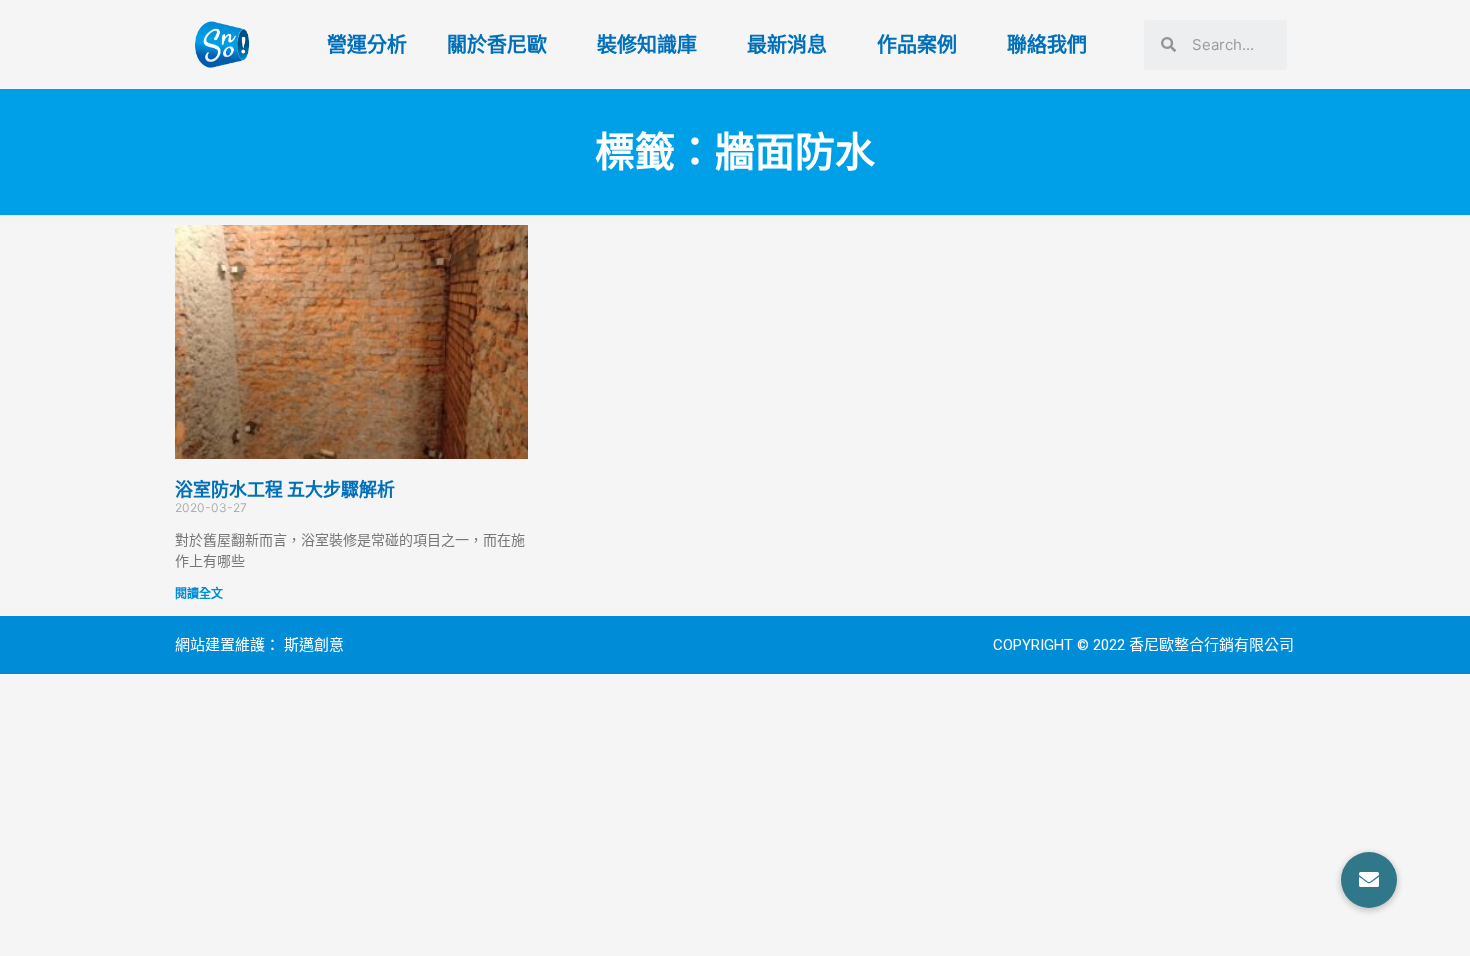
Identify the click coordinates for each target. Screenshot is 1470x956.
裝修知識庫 (647, 45)
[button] (1369, 880)
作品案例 (917, 45)
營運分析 (367, 45)
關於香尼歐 (497, 45)
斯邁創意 (314, 645)
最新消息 (787, 45)
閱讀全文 (199, 593)
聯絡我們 (1047, 45)
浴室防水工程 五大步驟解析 (285, 489)
